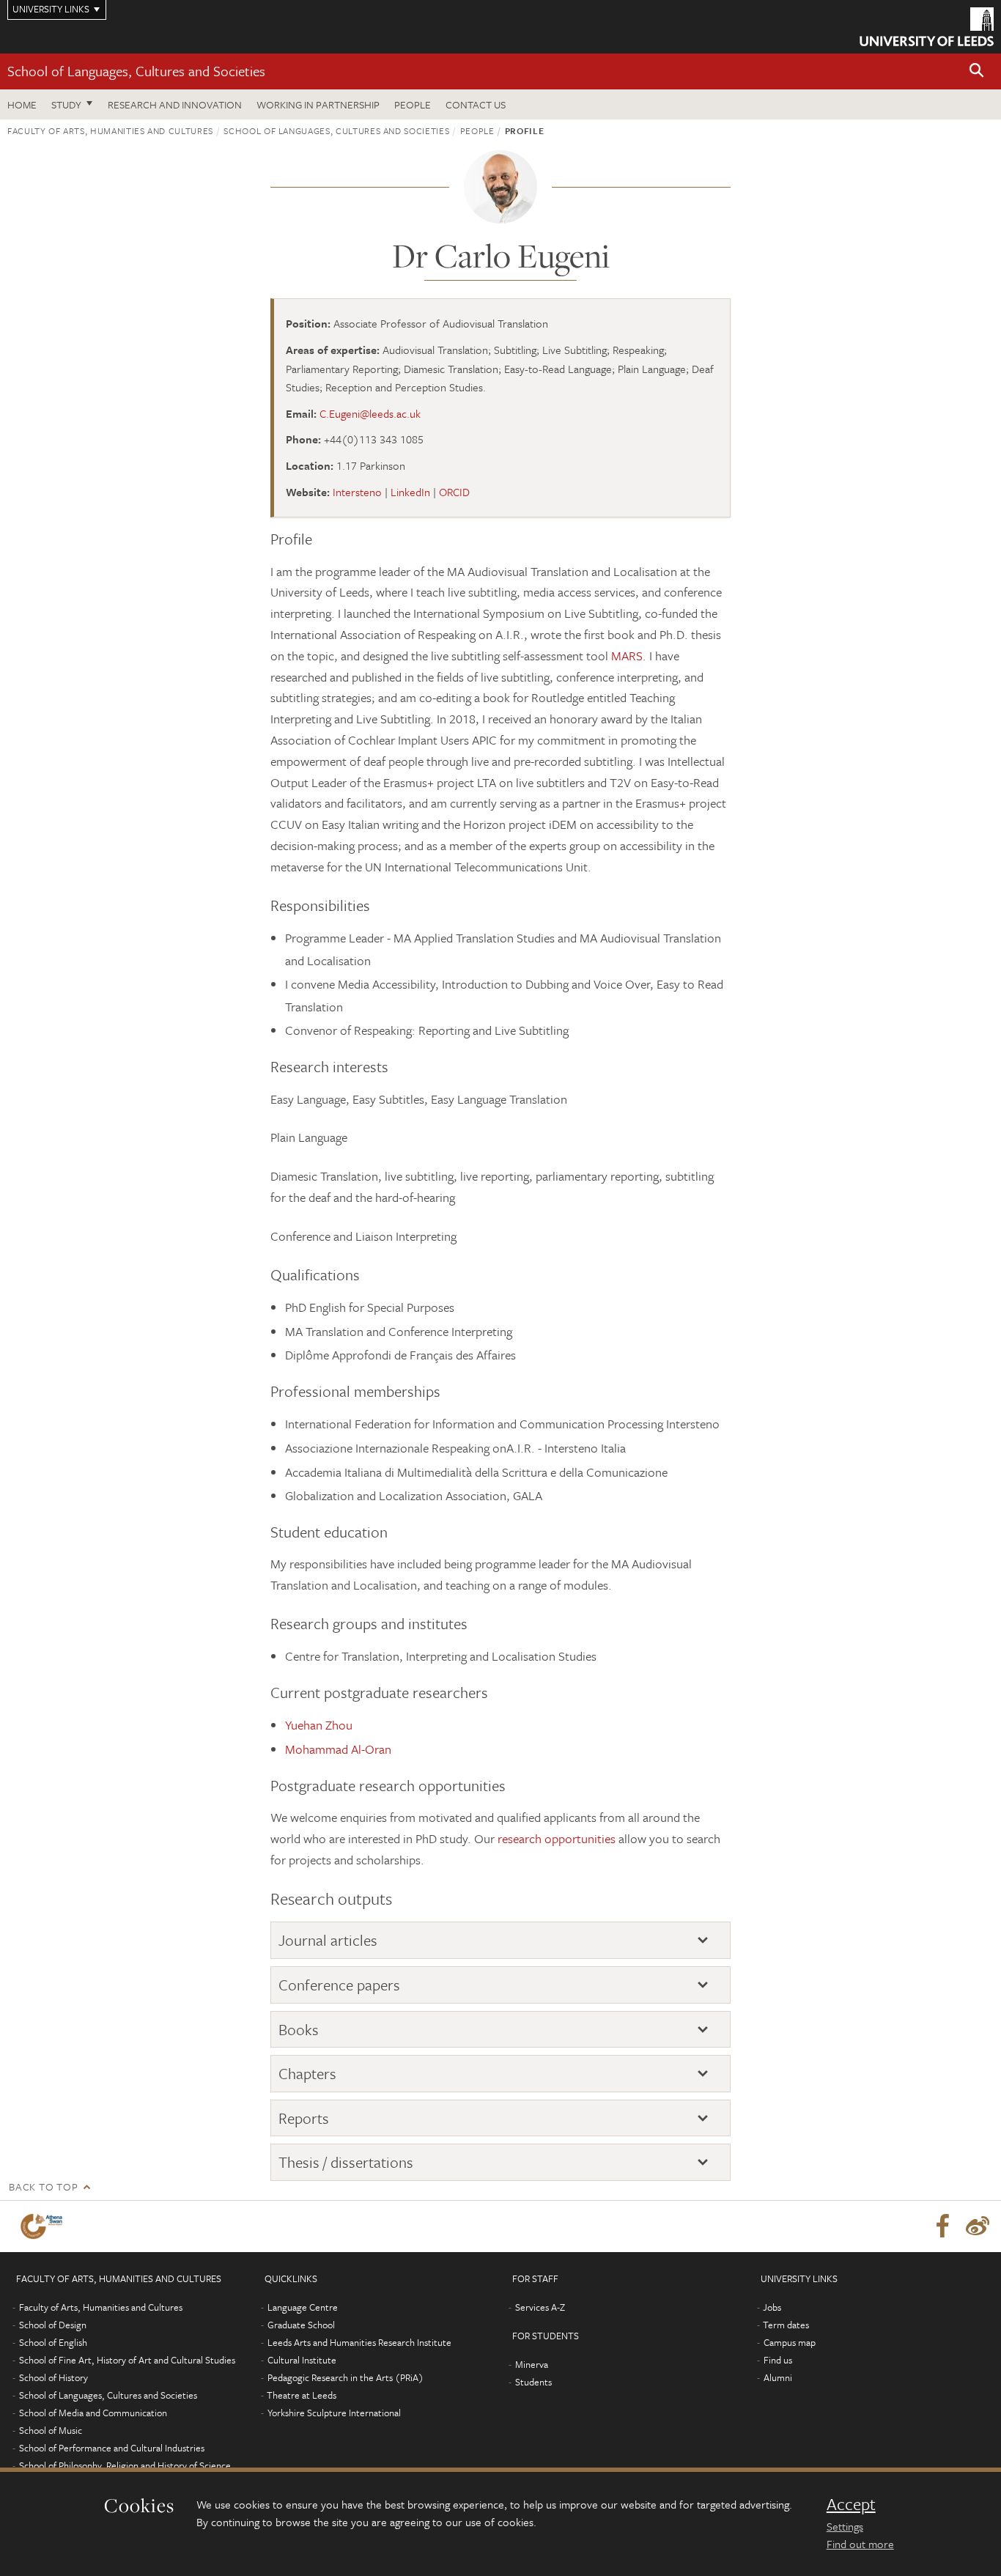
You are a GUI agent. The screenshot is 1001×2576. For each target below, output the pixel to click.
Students (533, 2382)
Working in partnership (318, 104)
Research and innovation (175, 104)
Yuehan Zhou (319, 1725)
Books (299, 2030)
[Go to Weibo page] (978, 2226)
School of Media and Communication (93, 2413)
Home (22, 104)
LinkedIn (410, 492)
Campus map (790, 2342)
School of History (53, 2377)
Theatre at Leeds (302, 2395)
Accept (851, 2504)
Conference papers (339, 1985)
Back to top (43, 2186)
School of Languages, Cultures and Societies (136, 71)
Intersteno (357, 492)
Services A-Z (540, 2307)
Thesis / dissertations (346, 2162)
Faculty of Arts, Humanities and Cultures (110, 130)
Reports (304, 2118)
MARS (627, 656)
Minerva (532, 2364)
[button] (977, 71)
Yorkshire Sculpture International (334, 2413)
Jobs (772, 2307)
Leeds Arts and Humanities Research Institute (359, 2342)
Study (66, 104)
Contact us (476, 104)
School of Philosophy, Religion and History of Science (125, 2465)
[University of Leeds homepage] (927, 27)
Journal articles (328, 1940)
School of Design (53, 2325)
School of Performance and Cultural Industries (112, 2448)
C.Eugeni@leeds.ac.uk (370, 413)
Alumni (778, 2377)
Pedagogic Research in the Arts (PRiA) (346, 2377)
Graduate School (301, 2325)
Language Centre (303, 2307)
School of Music (51, 2430)
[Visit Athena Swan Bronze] (44, 2226)
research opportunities (557, 1838)
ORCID (454, 492)
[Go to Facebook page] (942, 2226)
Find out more (860, 2544)
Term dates (786, 2325)
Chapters (307, 2074)
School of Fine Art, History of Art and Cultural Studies (127, 2360)
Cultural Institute (302, 2360)
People (413, 104)
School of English (53, 2342)
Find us (778, 2360)
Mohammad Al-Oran (338, 1749)
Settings (845, 2526)
